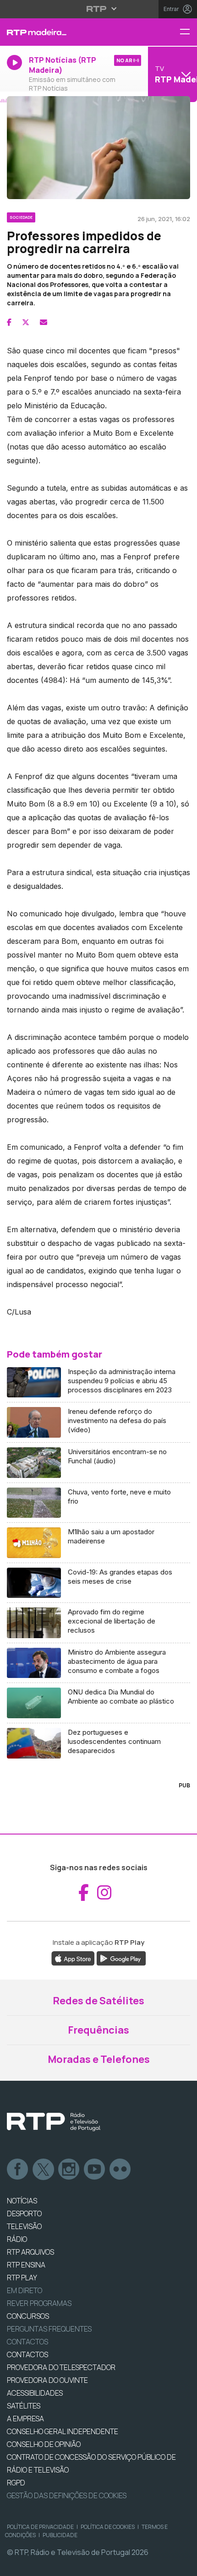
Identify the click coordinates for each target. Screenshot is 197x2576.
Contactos (27, 2342)
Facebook (18, 2170)
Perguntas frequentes (49, 2329)
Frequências (98, 2030)
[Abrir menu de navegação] (188, 32)
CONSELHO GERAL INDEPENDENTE (63, 2431)
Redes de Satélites (98, 2001)
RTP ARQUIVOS (30, 2252)
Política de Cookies (108, 2527)
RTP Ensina (26, 2265)
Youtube (95, 2170)
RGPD (16, 2483)
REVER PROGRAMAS (39, 2303)
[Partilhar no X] (26, 322)
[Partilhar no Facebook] (9, 322)
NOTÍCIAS (22, 2201)
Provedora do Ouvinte (47, 2380)
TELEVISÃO (24, 2226)
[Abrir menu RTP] (99, 9)
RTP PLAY (22, 2278)
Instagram (69, 2170)
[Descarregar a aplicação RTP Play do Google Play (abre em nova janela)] (121, 1958)
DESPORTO (24, 2213)
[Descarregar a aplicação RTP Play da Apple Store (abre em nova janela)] (73, 1958)
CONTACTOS (27, 2354)
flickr (120, 2170)
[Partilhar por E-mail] (44, 322)
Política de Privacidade (40, 2527)
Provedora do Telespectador (61, 2367)
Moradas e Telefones (99, 2059)
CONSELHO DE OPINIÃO (44, 2444)
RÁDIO (17, 2239)
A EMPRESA (25, 2419)
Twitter (44, 2170)
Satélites (24, 2406)
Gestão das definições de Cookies (67, 2495)
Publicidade (60, 2535)
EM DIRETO (25, 2290)
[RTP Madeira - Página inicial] (66, 32)
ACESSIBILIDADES (35, 2393)
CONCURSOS (28, 2316)
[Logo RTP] (54, 2122)
